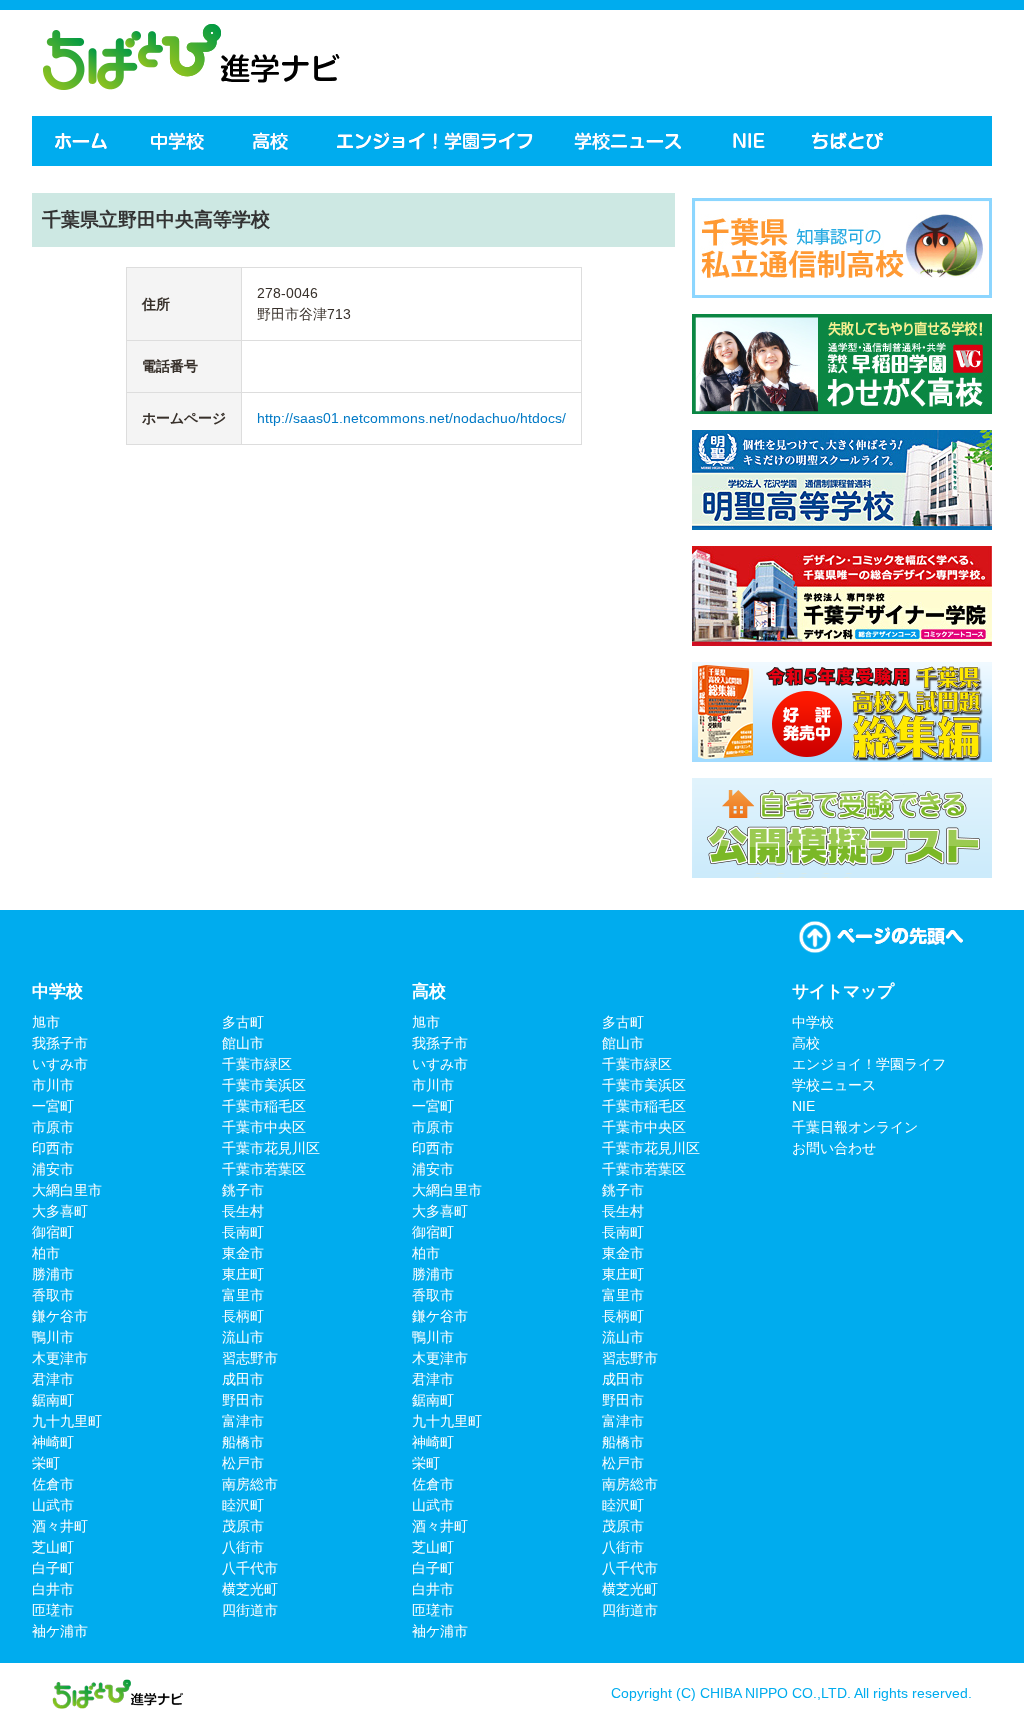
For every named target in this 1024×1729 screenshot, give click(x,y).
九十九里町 (67, 1421)
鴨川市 (53, 1337)
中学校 (179, 141)
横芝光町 (250, 1589)
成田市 (243, 1379)
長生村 (243, 1211)
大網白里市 (67, 1190)
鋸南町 (53, 1400)
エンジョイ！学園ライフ (434, 141)
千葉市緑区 (257, 1064)
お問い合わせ (834, 1148)
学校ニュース (631, 141)
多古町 (243, 1022)
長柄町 (243, 1316)
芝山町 (53, 1547)
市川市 (53, 1085)
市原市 (53, 1127)
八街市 (243, 1547)
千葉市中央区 (264, 1127)
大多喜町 (60, 1211)
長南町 (243, 1232)
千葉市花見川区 (271, 1148)
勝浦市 (53, 1274)
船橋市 (243, 1442)
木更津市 (60, 1358)
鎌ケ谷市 (60, 1316)
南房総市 (250, 1484)
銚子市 (243, 1190)
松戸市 (243, 1463)
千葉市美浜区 (264, 1085)
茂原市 (243, 1526)
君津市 (53, 1379)
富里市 (243, 1295)
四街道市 (250, 1610)
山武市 (53, 1505)
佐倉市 (53, 1484)
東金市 (243, 1253)
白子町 (53, 1568)
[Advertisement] (756, 60)
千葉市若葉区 (264, 1169)
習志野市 (250, 1358)
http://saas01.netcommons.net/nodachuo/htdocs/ (411, 418)
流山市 (243, 1337)
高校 (272, 141)
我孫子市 (60, 1043)
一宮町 (53, 1106)
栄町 (46, 1463)
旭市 (46, 1022)
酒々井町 (60, 1526)
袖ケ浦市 (60, 1631)
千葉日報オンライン (855, 1127)
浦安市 (53, 1169)
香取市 (53, 1295)
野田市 (243, 1400)
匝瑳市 (53, 1610)
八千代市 (250, 1568)
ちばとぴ (850, 141)
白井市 (53, 1589)
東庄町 (243, 1274)
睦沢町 (243, 1505)
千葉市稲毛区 (264, 1106)
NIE (749, 141)
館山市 (243, 1043)
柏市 (46, 1253)
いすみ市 (60, 1064)
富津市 (243, 1421)
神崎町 (53, 1442)
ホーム (79, 141)
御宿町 (53, 1232)
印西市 (53, 1148)
